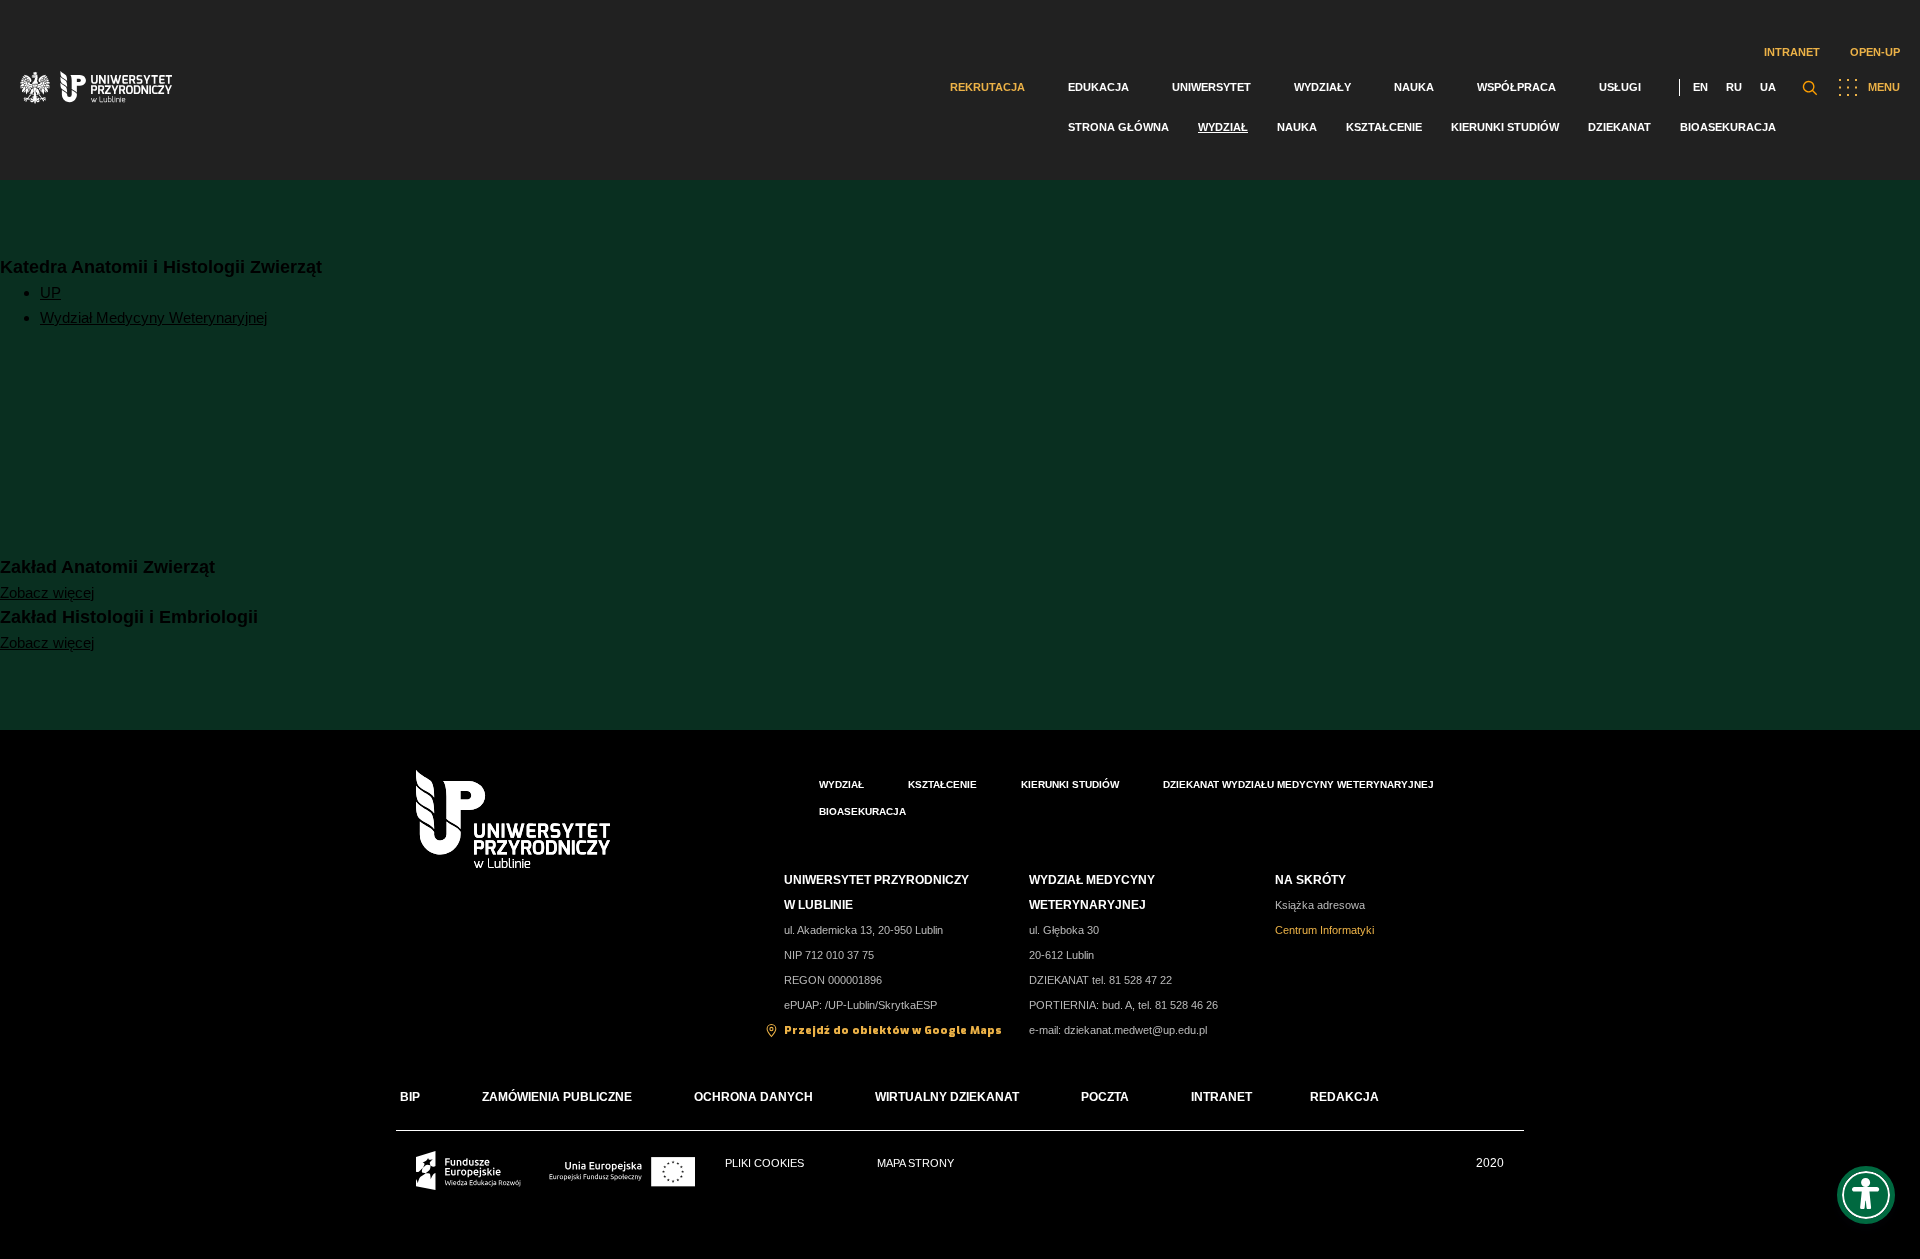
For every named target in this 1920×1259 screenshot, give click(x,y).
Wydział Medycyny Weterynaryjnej (153, 317)
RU (1734, 87)
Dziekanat (1619, 127)
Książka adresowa (1320, 905)
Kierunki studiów (1505, 127)
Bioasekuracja (1728, 127)
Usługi (1620, 87)
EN (1700, 87)
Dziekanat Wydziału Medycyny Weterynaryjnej (1298, 784)
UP (50, 292)
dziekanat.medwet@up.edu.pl (1135, 1030)
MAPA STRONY (915, 1163)
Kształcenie (1384, 127)
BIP (410, 1097)
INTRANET (1221, 1097)
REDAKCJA (1344, 1097)
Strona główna (1118, 127)
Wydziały (1322, 87)
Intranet (1792, 52)
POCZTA (1105, 1097)
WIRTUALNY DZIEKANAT (947, 1097)
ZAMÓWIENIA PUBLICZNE (557, 1097)
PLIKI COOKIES (764, 1163)
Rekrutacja (987, 87)
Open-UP (1875, 52)
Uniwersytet (1211, 87)
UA (1768, 87)
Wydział (1223, 127)
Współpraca (1516, 87)
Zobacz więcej (47, 592)
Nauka (1414, 87)
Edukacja (1098, 87)
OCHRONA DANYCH (753, 1097)
